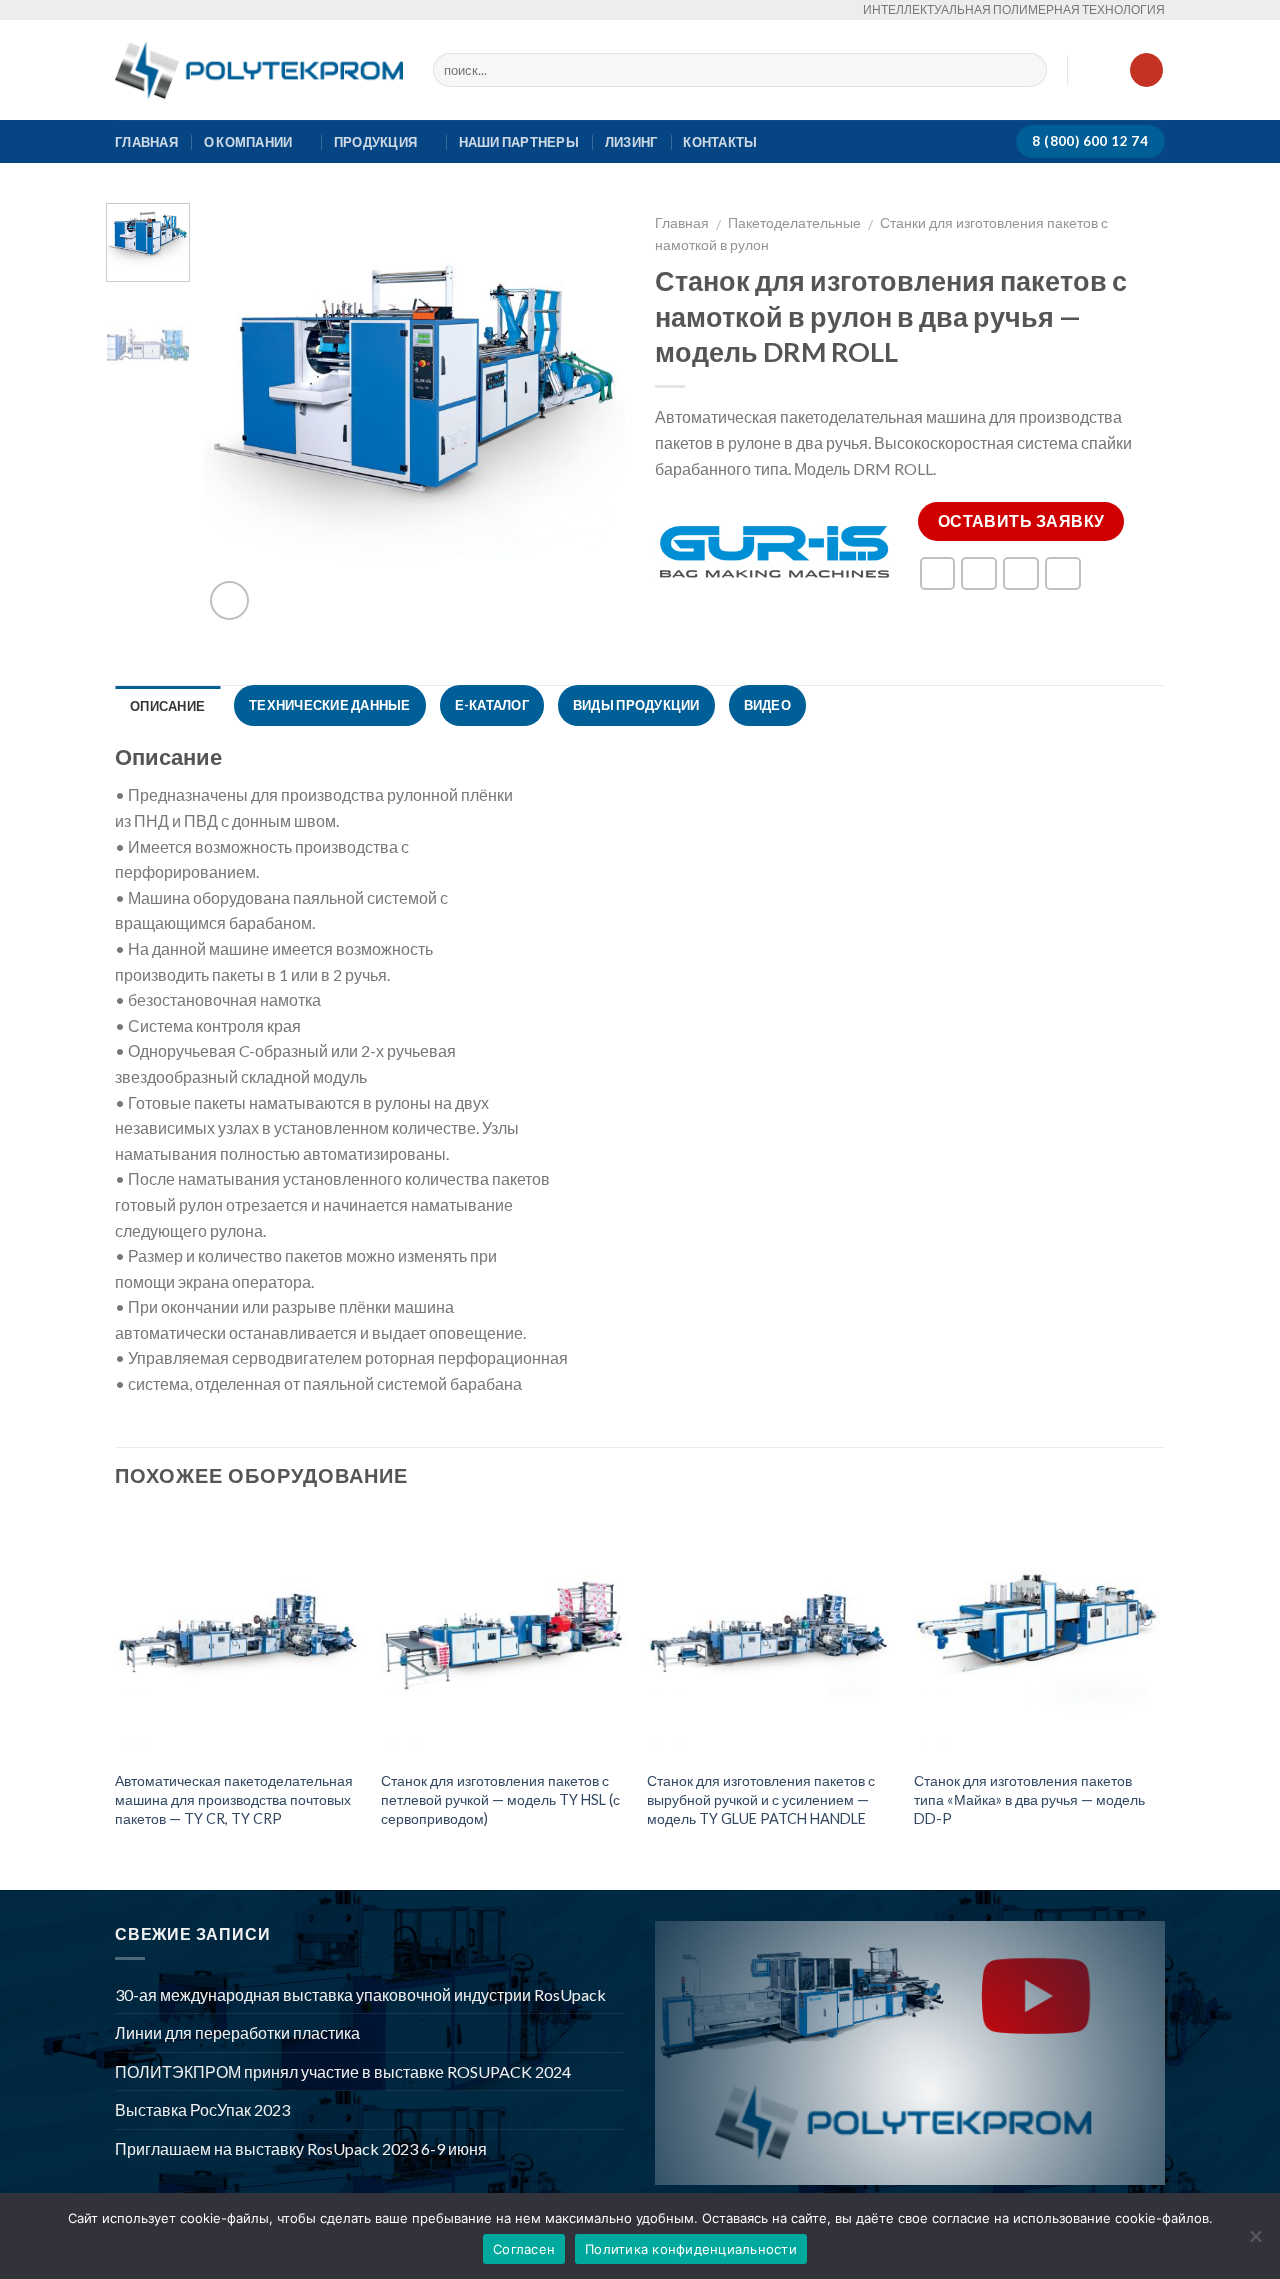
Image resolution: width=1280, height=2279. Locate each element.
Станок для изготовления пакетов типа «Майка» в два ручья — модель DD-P (1029, 1799)
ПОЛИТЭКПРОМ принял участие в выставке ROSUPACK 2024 (343, 2071)
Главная (146, 142)
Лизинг (631, 142)
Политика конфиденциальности (691, 2249)
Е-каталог (492, 705)
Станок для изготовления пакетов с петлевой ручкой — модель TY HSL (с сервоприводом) (500, 1799)
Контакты (720, 142)
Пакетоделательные (794, 223)
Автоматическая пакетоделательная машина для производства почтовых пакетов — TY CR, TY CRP (234, 1799)
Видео (767, 705)
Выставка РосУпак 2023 (202, 2109)
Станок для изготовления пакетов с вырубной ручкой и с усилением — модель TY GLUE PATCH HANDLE (761, 1799)
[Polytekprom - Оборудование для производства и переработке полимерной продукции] (259, 70)
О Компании (248, 142)
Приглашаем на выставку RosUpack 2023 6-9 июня (301, 2148)
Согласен (524, 2249)
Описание (167, 706)
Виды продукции (636, 705)
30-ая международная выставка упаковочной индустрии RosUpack (360, 1994)
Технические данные (330, 705)
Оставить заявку (1021, 521)
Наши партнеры (519, 142)
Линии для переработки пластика (237, 2032)
